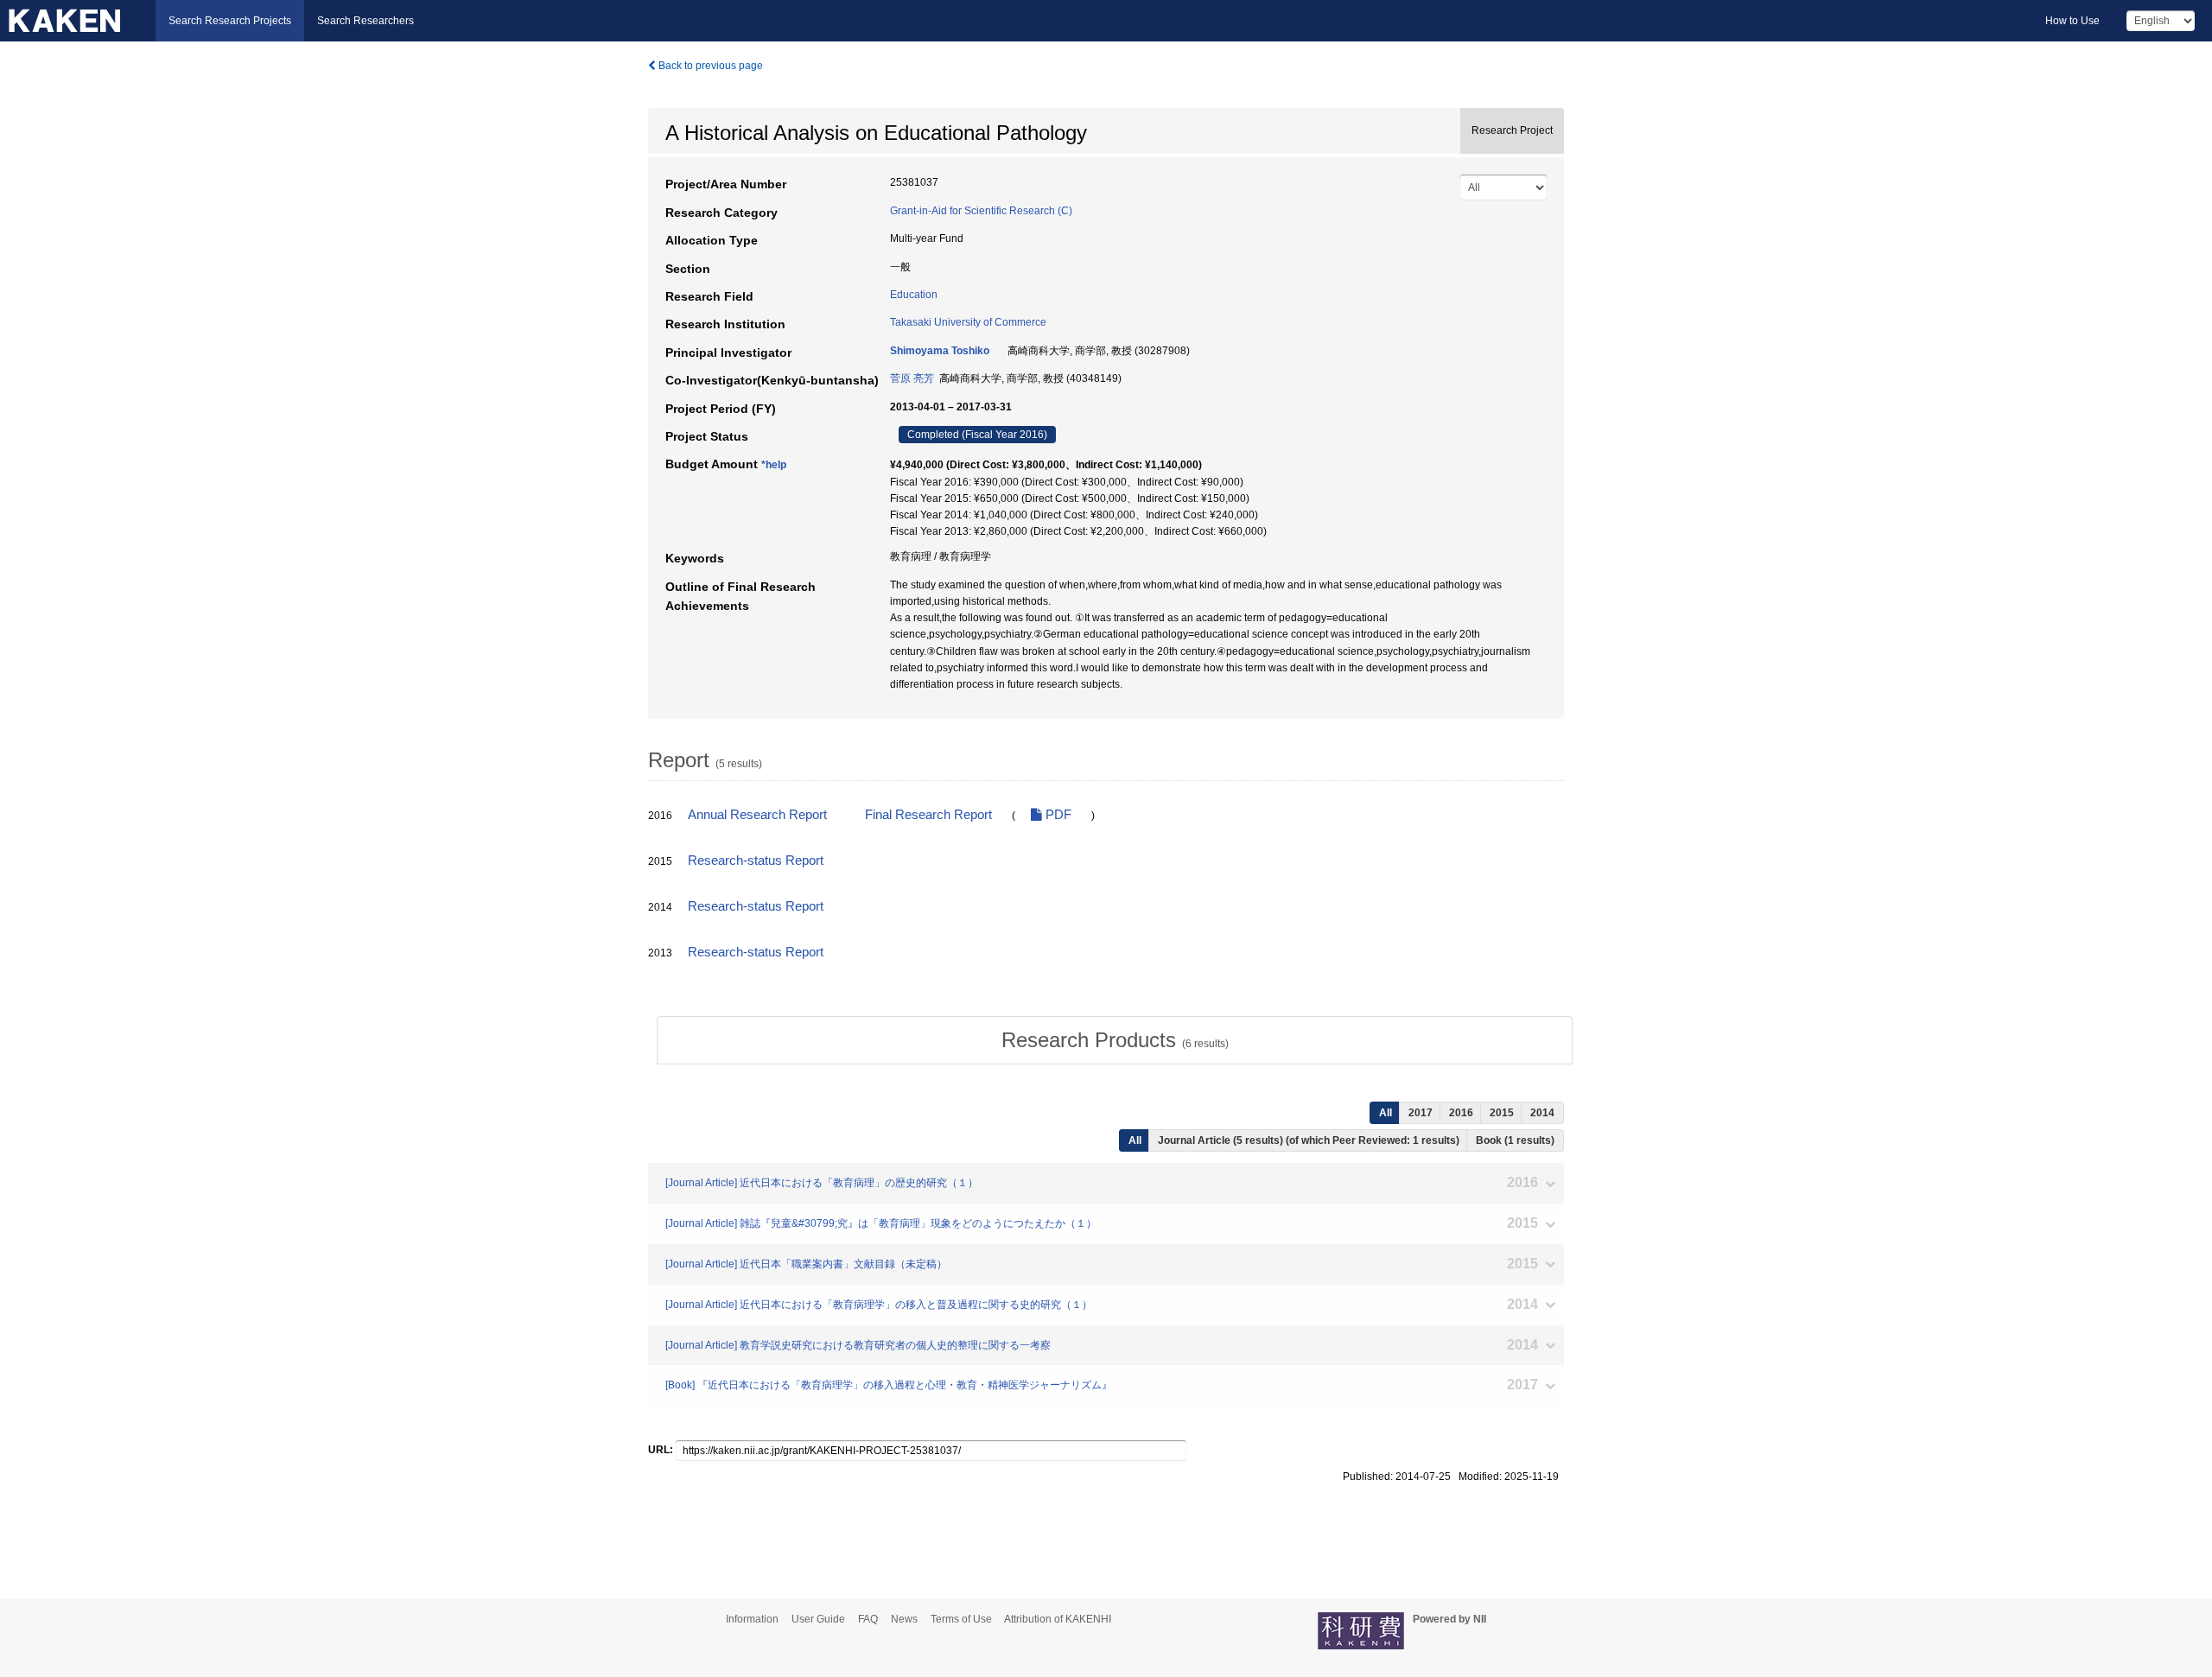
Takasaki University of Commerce (968, 322)
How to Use (2072, 21)
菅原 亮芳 (912, 378)
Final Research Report (928, 815)
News (904, 1619)
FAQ (868, 1619)
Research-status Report (756, 861)
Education (914, 295)
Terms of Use (961, 1619)
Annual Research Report (757, 815)
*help (774, 465)
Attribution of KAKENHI (1058, 1619)
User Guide (818, 1619)
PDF (1057, 815)
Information (752, 1619)
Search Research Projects (230, 21)
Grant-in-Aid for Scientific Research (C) (981, 211)
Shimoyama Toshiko (940, 351)
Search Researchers (365, 21)
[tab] (1115, 1040)
